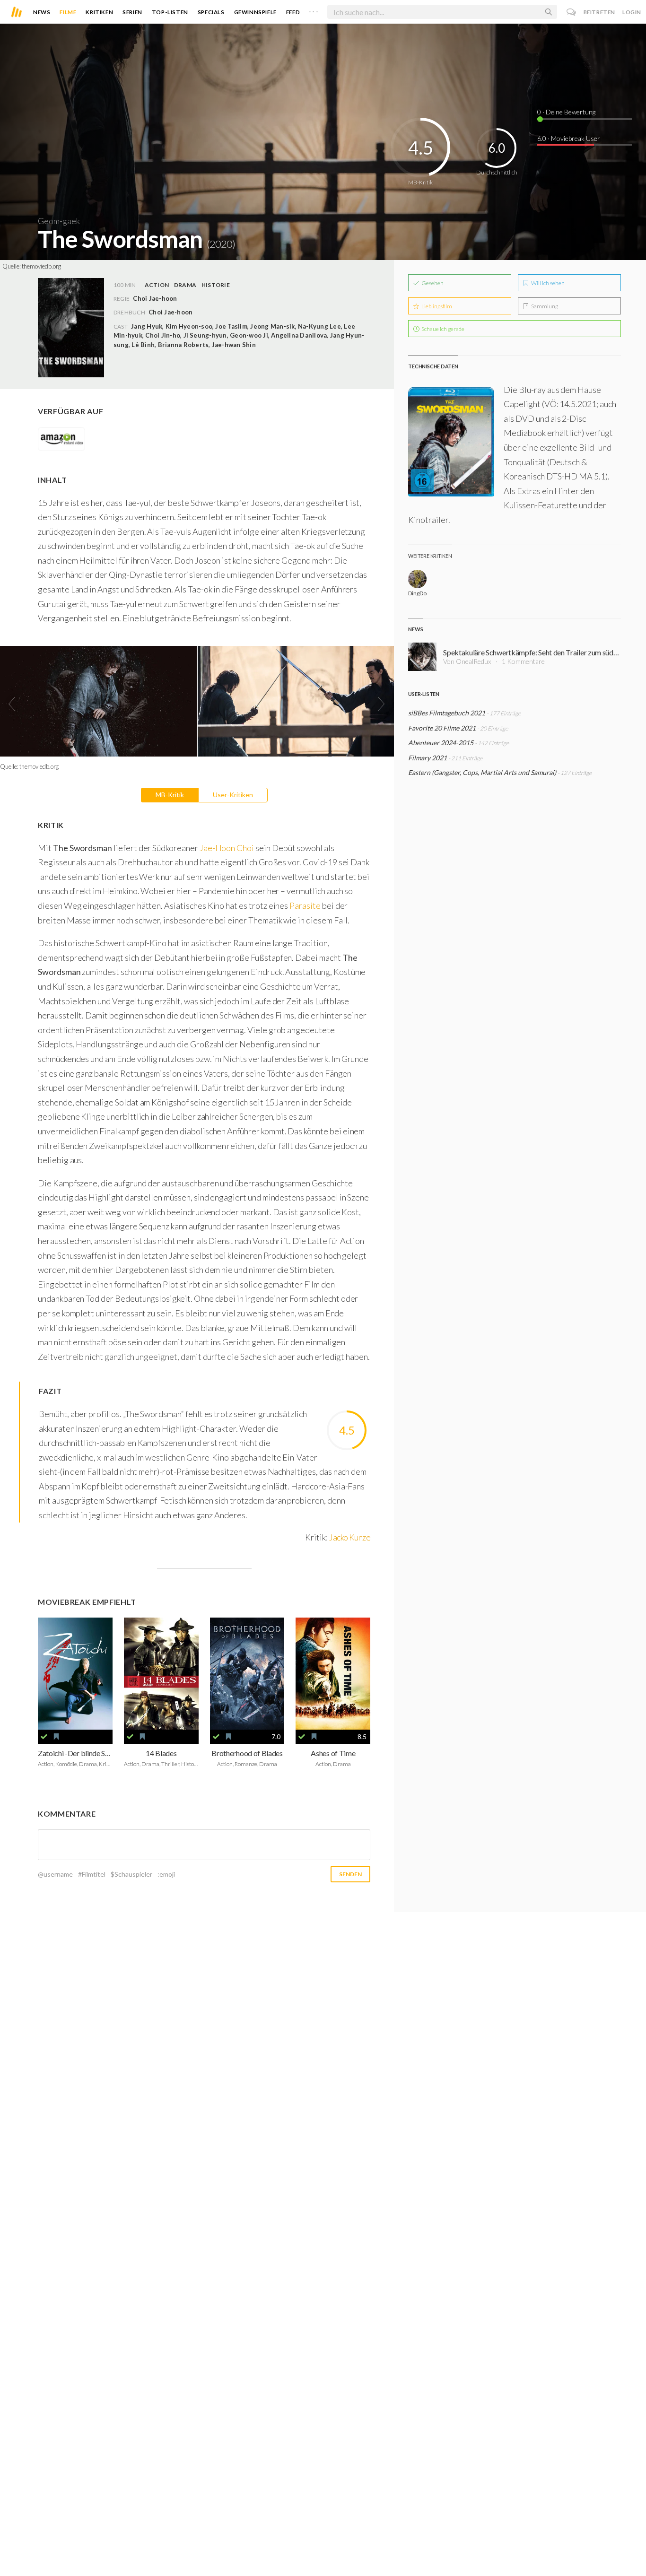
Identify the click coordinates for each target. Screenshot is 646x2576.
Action (157, 285)
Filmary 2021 (428, 758)
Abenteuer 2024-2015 (441, 743)
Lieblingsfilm (436, 306)
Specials (211, 12)
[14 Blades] (161, 1674)
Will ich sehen (547, 283)
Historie (216, 285)
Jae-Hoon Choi (227, 848)
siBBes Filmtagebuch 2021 (447, 713)
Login (632, 12)
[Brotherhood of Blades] (247, 1674)
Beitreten (599, 12)
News (42, 12)
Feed (293, 12)
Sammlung (544, 306)
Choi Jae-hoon (170, 312)
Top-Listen (170, 12)
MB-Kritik (170, 795)
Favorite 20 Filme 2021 (442, 728)
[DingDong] (417, 579)
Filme (68, 12)
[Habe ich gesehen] (44, 1737)
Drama (185, 285)
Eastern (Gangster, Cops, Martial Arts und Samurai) (482, 772)
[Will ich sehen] (56, 1737)
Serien (132, 12)
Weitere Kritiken (430, 556)
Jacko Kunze (350, 1537)
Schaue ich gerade (442, 329)
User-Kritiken (233, 795)
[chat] (572, 12)
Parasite (305, 905)
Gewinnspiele (255, 12)
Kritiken (99, 12)
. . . (314, 10)
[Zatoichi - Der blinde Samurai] (75, 1674)
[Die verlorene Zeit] (333, 1674)
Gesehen (432, 283)
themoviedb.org (41, 266)
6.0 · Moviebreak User (569, 138)
